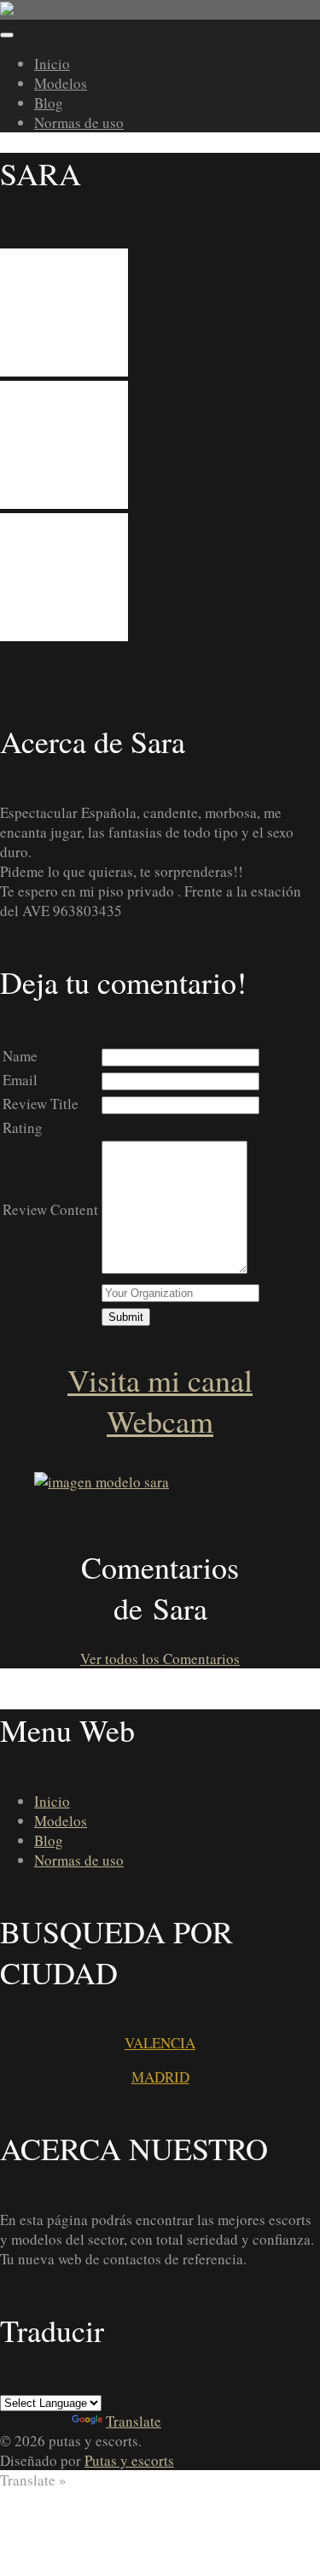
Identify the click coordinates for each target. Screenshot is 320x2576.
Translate (134, 2421)
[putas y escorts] (160, 10)
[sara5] (64, 503)
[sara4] (64, 371)
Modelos (61, 83)
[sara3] (64, 636)
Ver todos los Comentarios (160, 1659)
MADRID (160, 2077)
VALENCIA (160, 2043)
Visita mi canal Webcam (160, 1400)
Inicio (52, 64)
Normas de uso (79, 123)
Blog (49, 103)
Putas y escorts (129, 2460)
